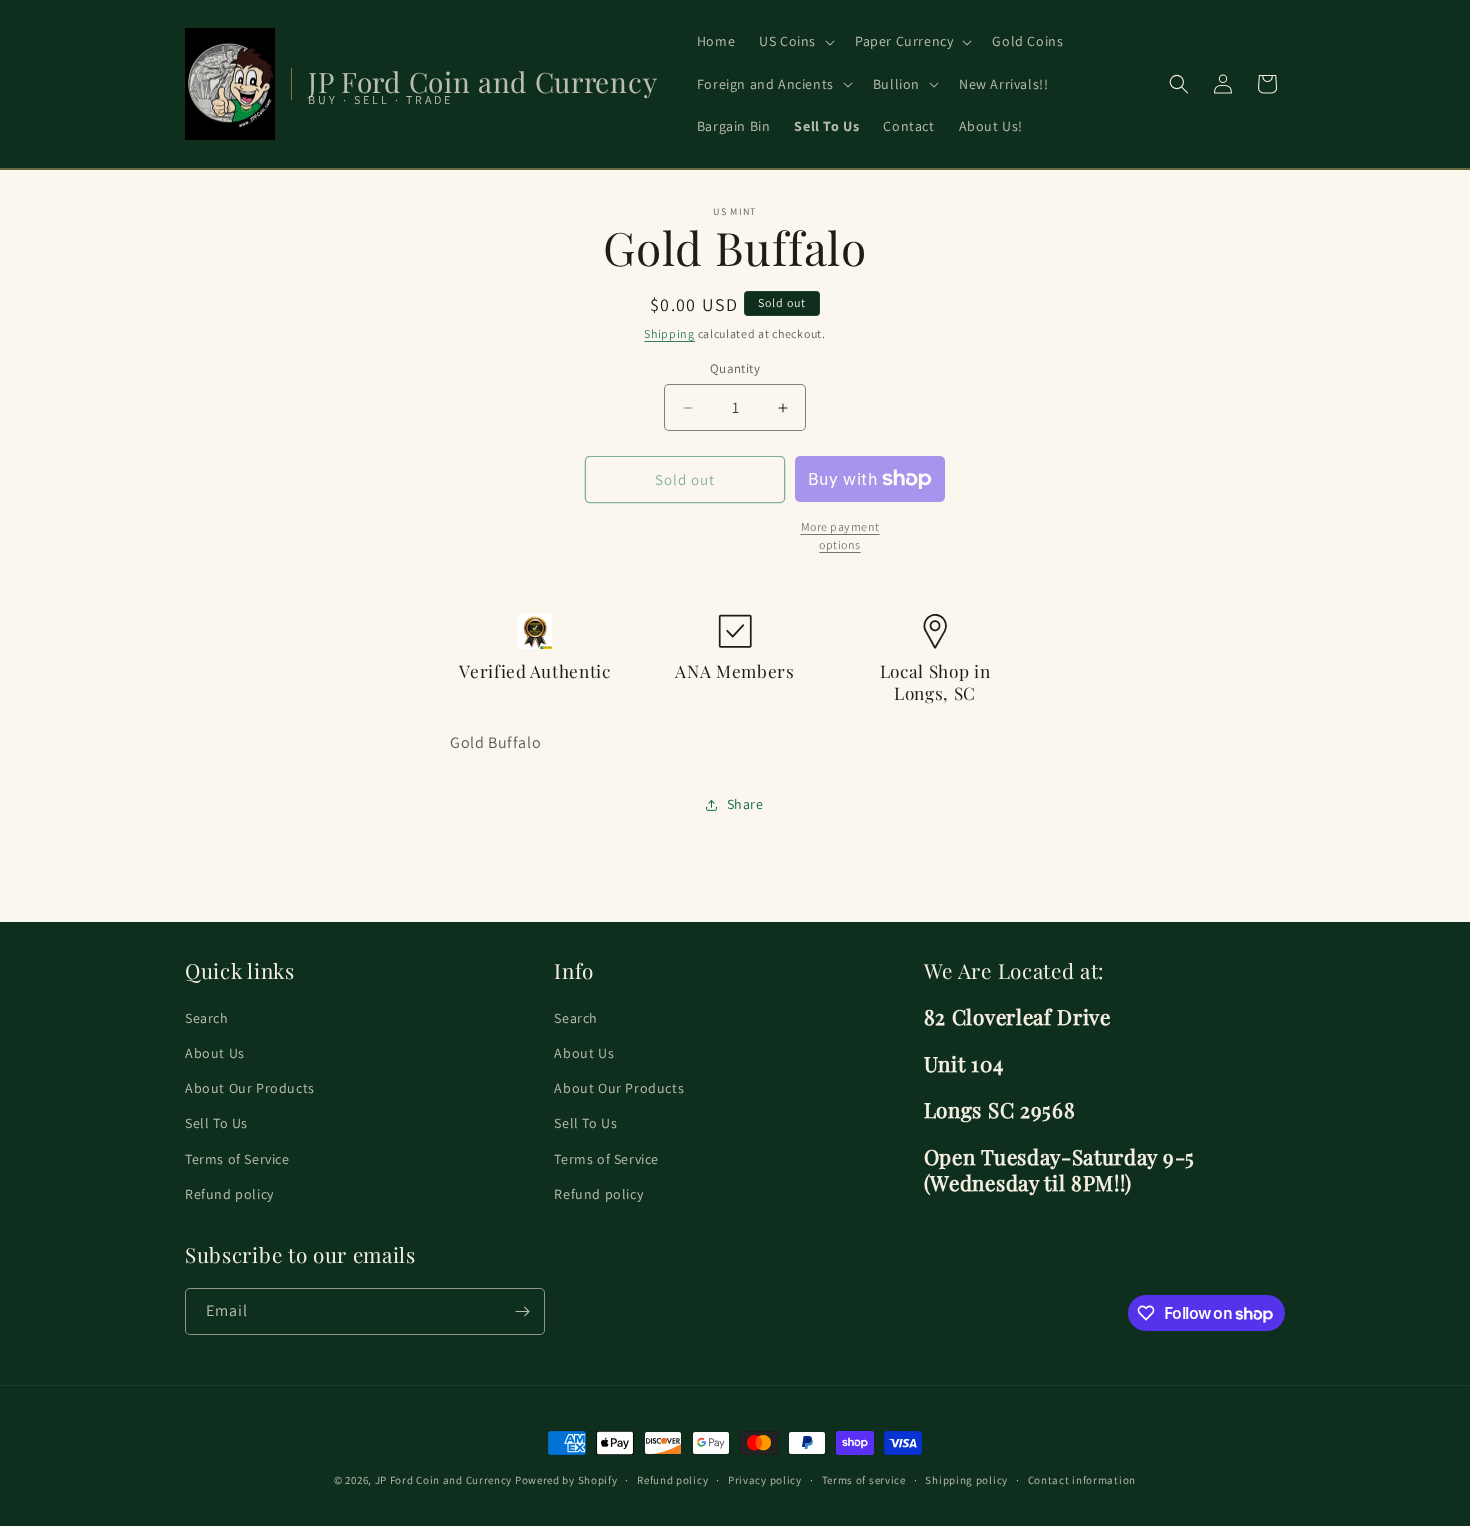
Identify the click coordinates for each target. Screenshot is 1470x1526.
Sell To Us (216, 1123)
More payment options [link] (840, 535)
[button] (795, 41)
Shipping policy (966, 1480)
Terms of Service (237, 1159)
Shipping (669, 333)
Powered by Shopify (566, 1480)
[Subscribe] (522, 1311)
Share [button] (745, 804)
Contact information (1082, 1480)
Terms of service (864, 1480)
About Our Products (250, 1088)
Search (207, 1018)
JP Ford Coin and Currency (444, 1480)
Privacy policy (765, 1480)
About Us (215, 1053)
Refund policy (229, 1194)
